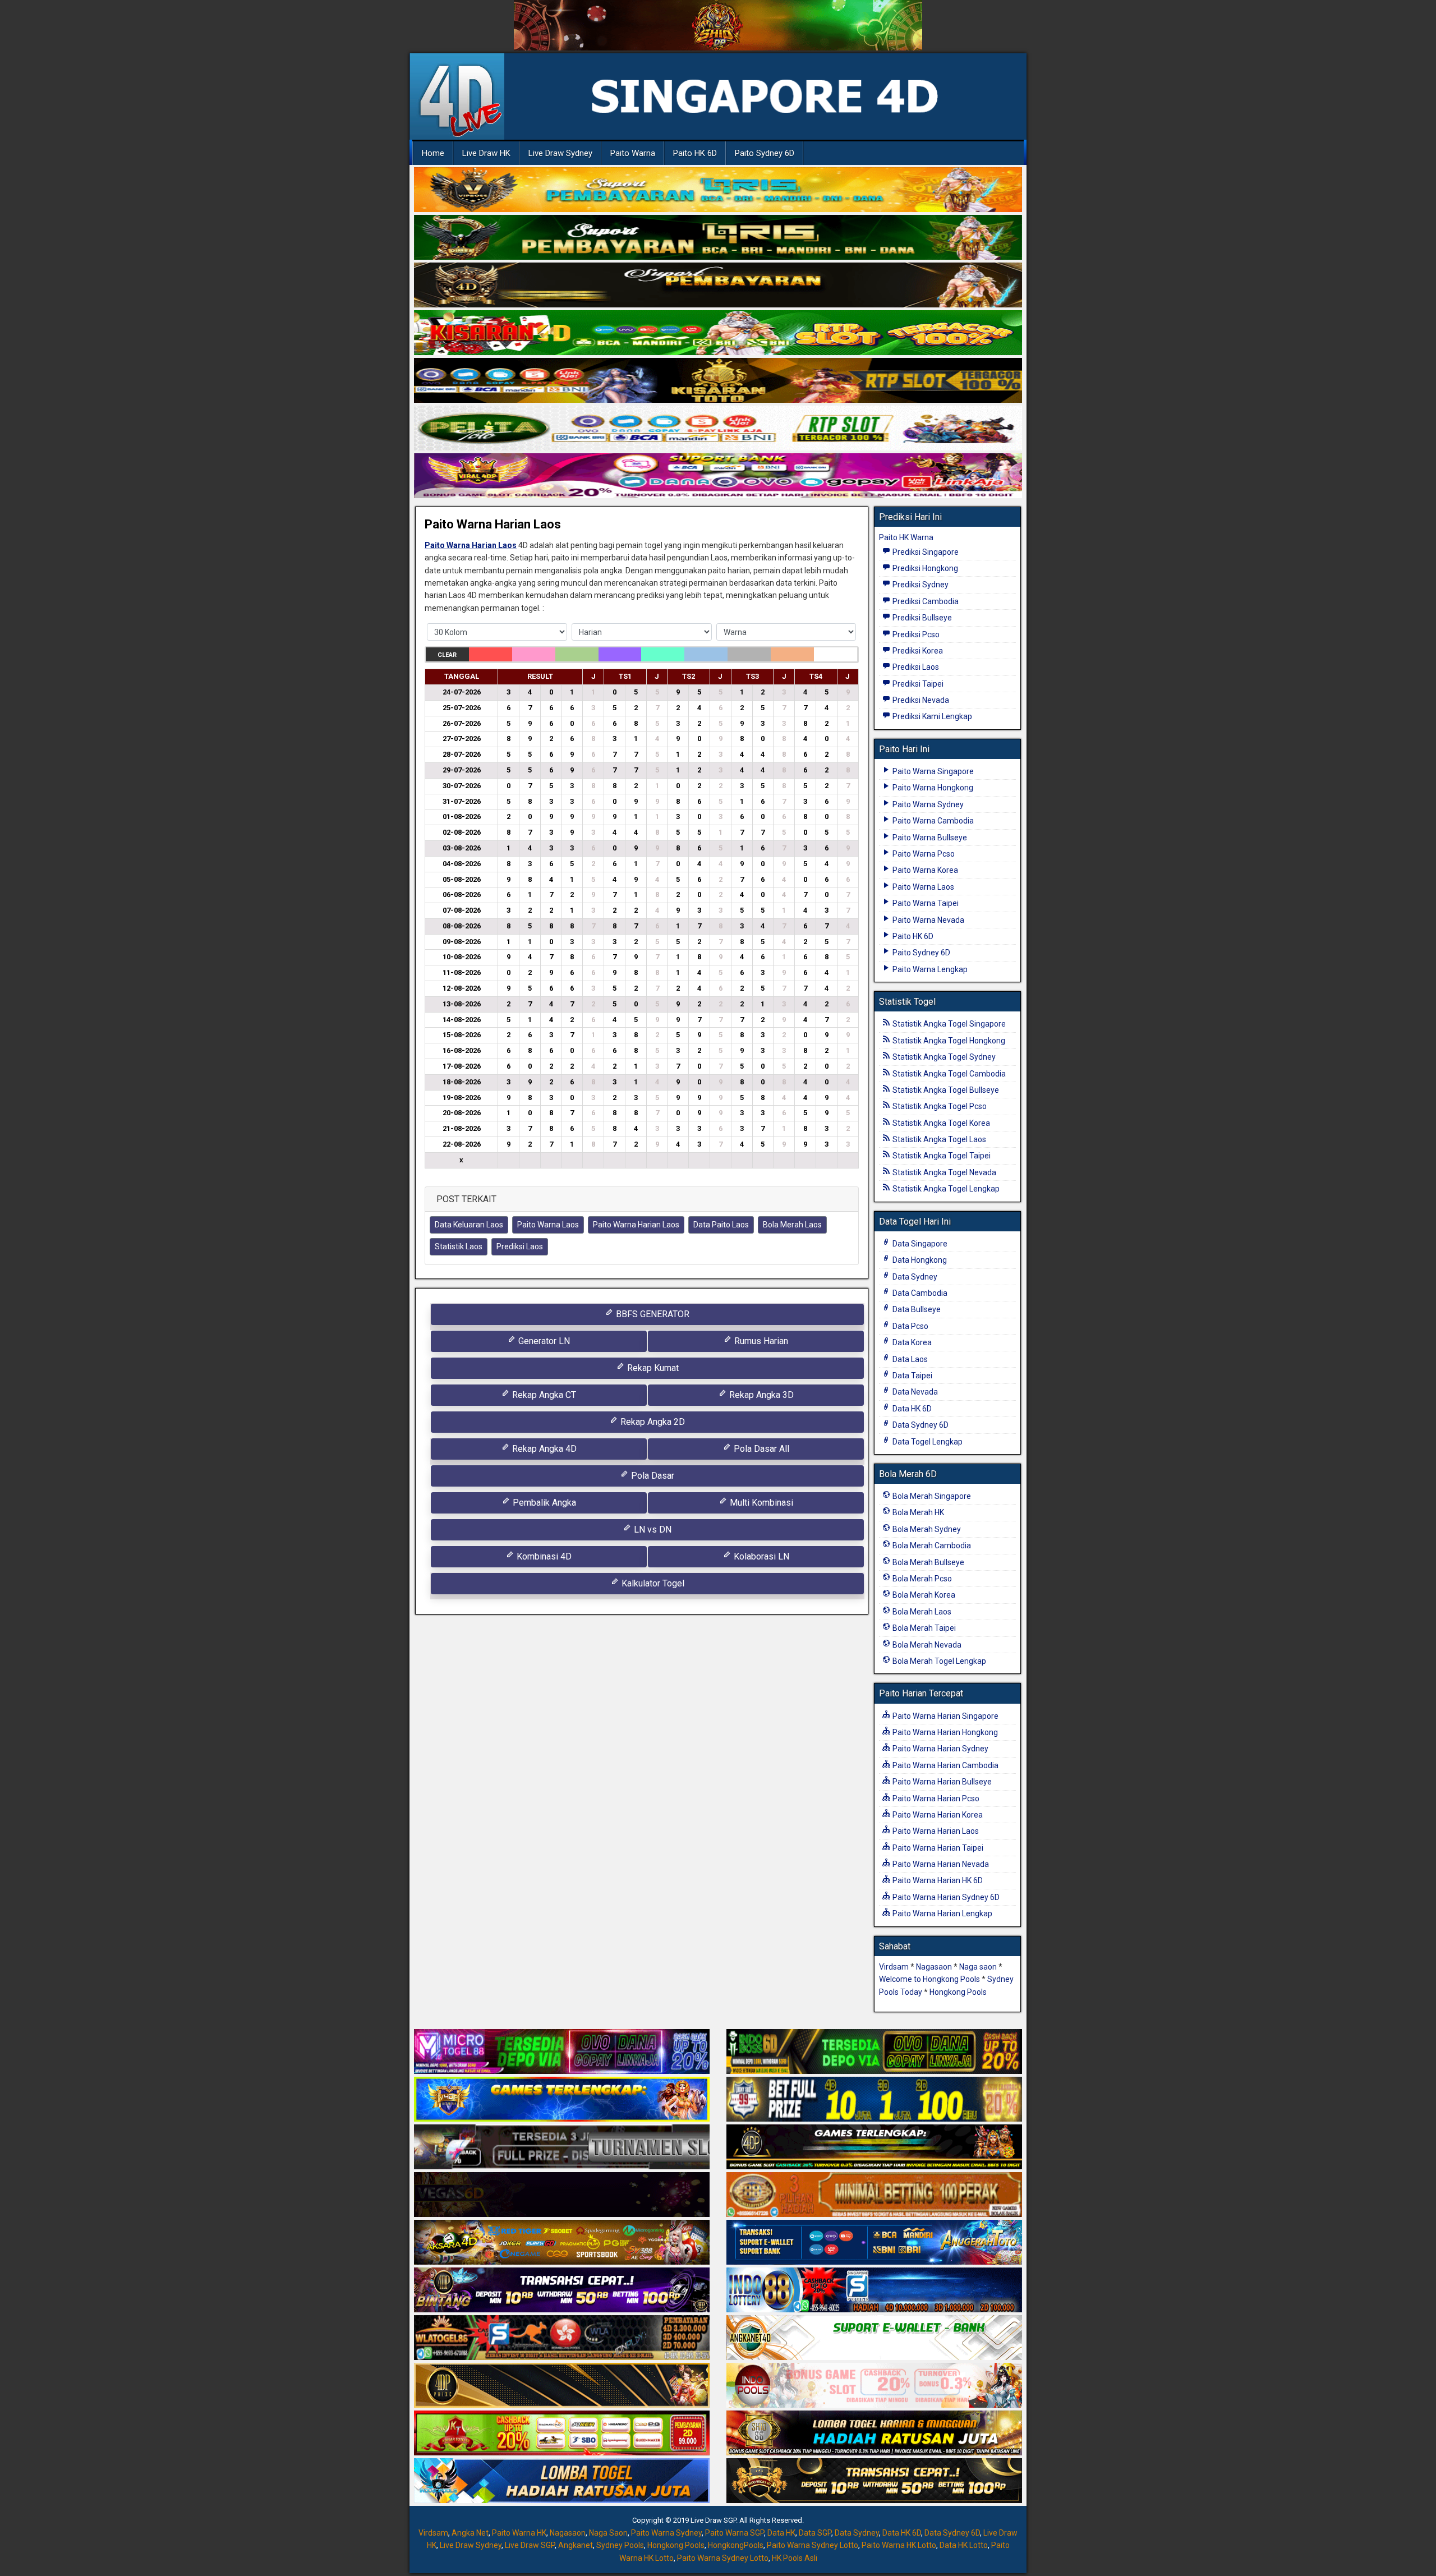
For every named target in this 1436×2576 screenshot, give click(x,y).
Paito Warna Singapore (932, 771)
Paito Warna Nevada (928, 920)
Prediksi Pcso (915, 634)
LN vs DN (652, 1530)
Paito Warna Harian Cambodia (945, 1765)
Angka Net (470, 2533)
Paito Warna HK (519, 2533)
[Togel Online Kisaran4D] (718, 333)
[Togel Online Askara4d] (562, 2243)
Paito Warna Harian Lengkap (942, 1913)
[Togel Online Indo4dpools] (562, 2481)
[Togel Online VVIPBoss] (718, 190)
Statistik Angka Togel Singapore (948, 1024)
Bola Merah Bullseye (928, 1562)
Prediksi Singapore (925, 552)
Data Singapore (919, 1244)
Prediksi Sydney (920, 585)
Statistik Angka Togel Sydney (943, 1057)
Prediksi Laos (520, 1246)
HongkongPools (736, 2545)
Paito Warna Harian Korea (937, 1815)
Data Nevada (914, 1392)
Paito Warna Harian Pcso (935, 1798)
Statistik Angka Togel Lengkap (945, 1189)
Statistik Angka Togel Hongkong (948, 1041)
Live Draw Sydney (560, 153)
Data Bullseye (916, 1309)
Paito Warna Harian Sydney (940, 1749)
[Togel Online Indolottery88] (874, 2290)
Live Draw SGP (530, 2545)
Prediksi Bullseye (921, 618)
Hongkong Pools (958, 1992)
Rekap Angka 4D (543, 1449)
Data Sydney (914, 1277)
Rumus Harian (760, 1341)
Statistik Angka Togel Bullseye (945, 1090)
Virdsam (894, 1967)
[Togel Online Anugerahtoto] (874, 2243)
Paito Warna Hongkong (932, 788)
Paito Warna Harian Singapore (945, 1716)
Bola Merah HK (917, 1512)
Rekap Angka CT (543, 1395)
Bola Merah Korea (923, 1595)
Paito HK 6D (695, 153)
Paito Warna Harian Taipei (937, 1848)
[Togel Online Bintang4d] (562, 2290)
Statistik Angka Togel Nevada (943, 1172)
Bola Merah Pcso (921, 1579)
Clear (447, 655)
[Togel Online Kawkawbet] (562, 2147)
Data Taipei (912, 1376)
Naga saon (978, 1967)
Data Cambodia (919, 1293)
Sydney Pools (620, 2545)
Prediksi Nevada (920, 700)
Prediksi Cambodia (925, 601)
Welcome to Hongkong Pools (929, 1979)
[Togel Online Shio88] (874, 2434)
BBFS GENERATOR (652, 1314)
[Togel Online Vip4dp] (874, 2147)
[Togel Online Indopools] (874, 2386)
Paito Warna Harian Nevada (940, 1864)
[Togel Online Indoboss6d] (874, 2052)
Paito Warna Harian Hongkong (944, 1732)
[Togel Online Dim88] (718, 238)
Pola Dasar (652, 1476)
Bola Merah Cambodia (931, 1545)
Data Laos (909, 1359)
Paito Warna (633, 153)
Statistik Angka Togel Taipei (941, 1156)
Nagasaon (934, 1967)
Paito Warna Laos (548, 1225)
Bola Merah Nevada (926, 1645)
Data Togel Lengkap (927, 1442)
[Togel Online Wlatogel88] (562, 2338)
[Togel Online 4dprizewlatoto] (562, 2386)
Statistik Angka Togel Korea (940, 1123)
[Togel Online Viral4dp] (718, 476)
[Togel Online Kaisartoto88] (562, 2434)
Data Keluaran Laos (469, 1225)
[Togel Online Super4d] (718, 286)
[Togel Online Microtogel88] (562, 2052)
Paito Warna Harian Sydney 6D (945, 1897)
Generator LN (543, 1341)
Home (433, 153)
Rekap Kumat (652, 1368)
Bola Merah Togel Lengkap (938, 1661)
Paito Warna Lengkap (929, 969)
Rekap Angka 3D (760, 1395)
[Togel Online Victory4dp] (562, 2100)
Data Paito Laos (721, 1225)
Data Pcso (910, 1326)
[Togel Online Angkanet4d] (874, 2338)
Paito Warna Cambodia (932, 821)
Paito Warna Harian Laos (493, 524)
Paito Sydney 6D (765, 153)
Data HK (781, 2533)
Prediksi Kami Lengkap (931, 716)
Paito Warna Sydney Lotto (813, 2545)
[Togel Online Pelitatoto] (718, 429)
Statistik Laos (459, 1246)
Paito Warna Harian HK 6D (937, 1880)
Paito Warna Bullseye (929, 838)
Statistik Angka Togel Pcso (939, 1106)
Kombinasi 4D (543, 1556)
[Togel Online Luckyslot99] (874, 2100)
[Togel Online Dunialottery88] (874, 2195)
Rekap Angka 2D (652, 1422)
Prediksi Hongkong (924, 568)
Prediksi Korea (917, 651)
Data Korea (911, 1342)
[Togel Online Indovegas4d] (874, 2481)
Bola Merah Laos (792, 1225)
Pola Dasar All (760, 1449)
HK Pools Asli (795, 2558)
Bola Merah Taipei (923, 1628)
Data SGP (815, 2533)
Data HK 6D (911, 1409)
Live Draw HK (486, 153)
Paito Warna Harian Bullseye (941, 1782)
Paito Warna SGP (735, 2533)
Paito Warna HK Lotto (899, 2545)
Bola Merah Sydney (926, 1529)
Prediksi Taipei (917, 684)
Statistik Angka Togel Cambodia (948, 1074)
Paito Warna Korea (924, 870)
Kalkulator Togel (652, 1583)
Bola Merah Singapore (931, 1496)
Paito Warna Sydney (927, 804)
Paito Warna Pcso (923, 854)
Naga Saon (608, 2533)
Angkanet (576, 2545)
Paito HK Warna (906, 537)
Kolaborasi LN (760, 1556)
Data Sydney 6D (920, 1425)
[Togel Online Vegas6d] (562, 2195)
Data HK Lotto (964, 2545)
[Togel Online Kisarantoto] (718, 381)
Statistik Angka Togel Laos (938, 1139)
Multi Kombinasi (760, 1503)
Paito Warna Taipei (925, 903)
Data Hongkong (919, 1260)
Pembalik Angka (543, 1503)
